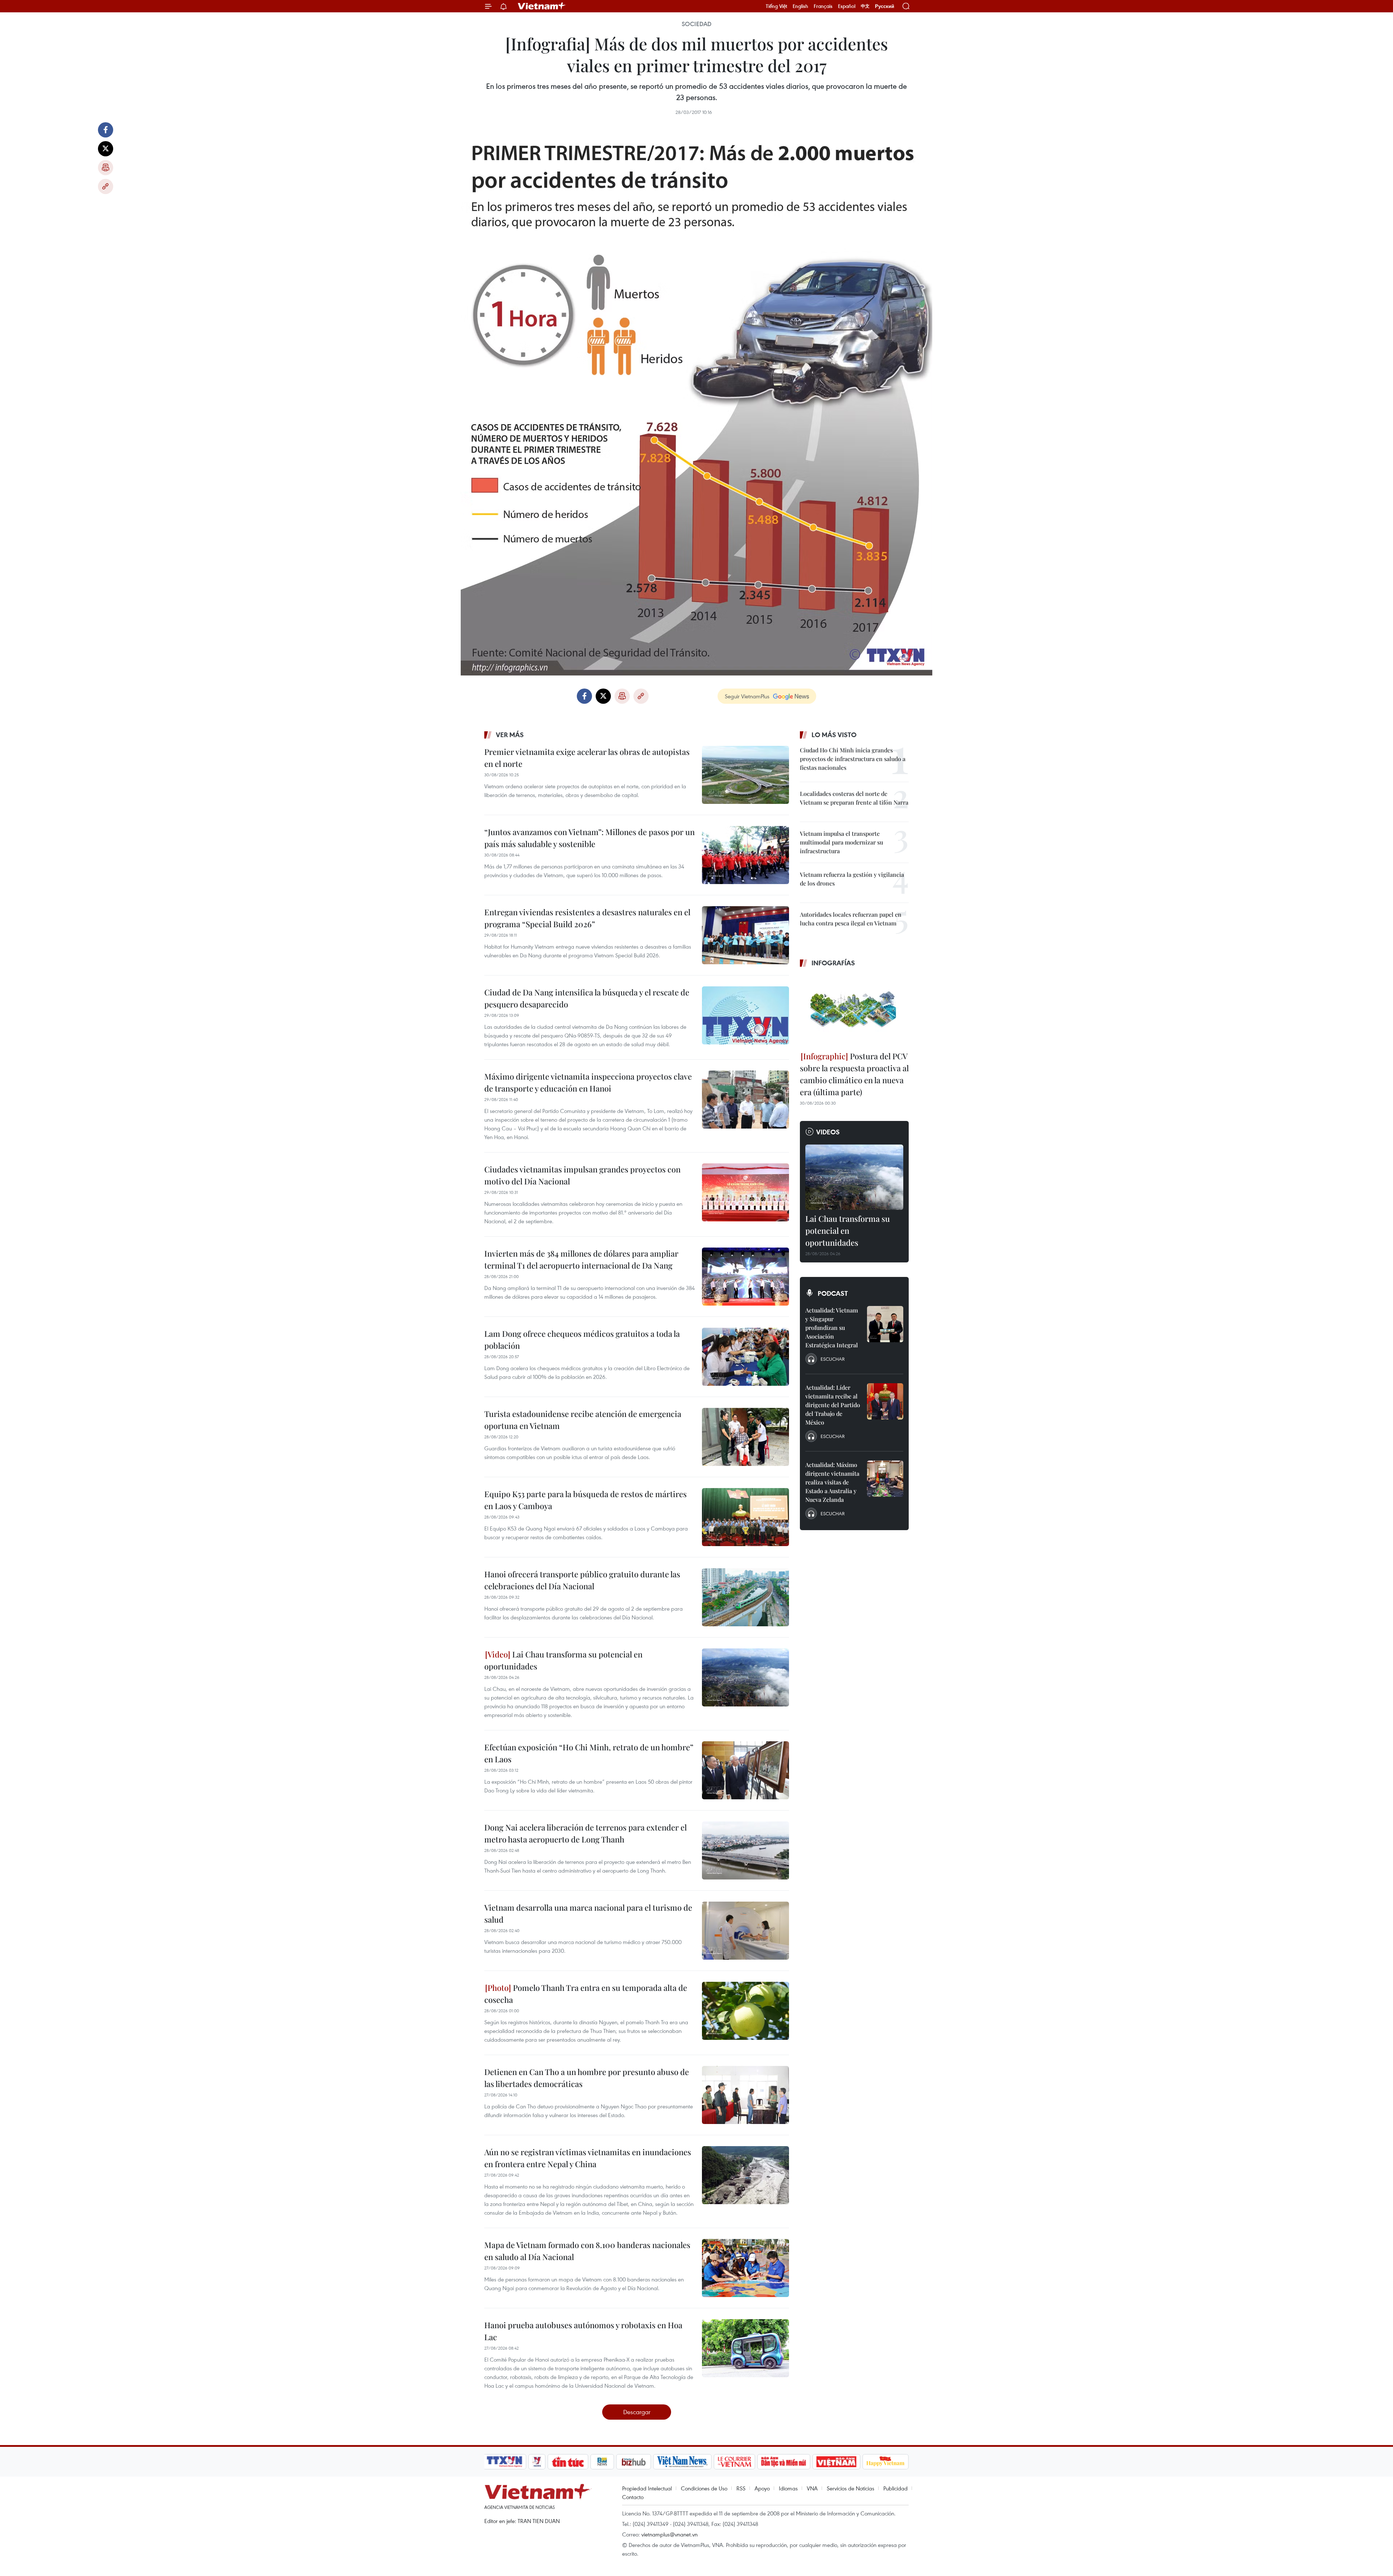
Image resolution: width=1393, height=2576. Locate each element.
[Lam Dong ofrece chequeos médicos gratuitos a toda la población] (745, 1357)
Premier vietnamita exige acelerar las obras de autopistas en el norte (587, 758)
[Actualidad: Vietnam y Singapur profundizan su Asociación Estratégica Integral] (885, 1324)
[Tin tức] (568, 2462)
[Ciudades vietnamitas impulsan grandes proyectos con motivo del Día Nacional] (745, 1192)
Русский (885, 6)
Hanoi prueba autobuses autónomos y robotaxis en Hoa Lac (583, 2331)
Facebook (106, 130)
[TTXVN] (505, 2462)
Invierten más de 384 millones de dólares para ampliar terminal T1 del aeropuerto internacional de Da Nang (581, 1259)
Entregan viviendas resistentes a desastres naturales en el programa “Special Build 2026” (587, 918)
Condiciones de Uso (704, 2488)
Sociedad (696, 24)
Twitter (106, 149)
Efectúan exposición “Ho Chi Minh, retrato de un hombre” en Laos (589, 1753)
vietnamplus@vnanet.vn (669, 2534)
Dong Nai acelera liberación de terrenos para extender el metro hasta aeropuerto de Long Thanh (585, 1833)
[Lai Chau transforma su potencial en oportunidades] (745, 1677)
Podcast (833, 1293)
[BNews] (602, 2462)
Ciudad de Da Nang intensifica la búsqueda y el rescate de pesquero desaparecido (587, 998)
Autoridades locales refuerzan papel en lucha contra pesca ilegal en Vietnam (851, 919)
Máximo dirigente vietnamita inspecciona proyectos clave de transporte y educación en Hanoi (588, 1082)
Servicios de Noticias (850, 2488)
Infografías (833, 963)
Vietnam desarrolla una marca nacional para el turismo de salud (588, 1913)
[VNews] (537, 2462)
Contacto (633, 2497)
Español (847, 6)
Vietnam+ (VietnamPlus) (542, 6)
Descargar (637, 2412)
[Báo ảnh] (836, 2462)
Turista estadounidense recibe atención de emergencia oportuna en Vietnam (583, 1420)
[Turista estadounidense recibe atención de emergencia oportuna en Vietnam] (745, 1437)
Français (823, 6)
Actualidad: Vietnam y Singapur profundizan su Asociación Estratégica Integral (832, 1328)
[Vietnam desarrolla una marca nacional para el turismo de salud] (745, 1931)
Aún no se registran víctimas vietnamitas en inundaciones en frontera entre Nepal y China (588, 2158)
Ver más (510, 735)
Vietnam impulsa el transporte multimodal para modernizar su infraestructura (841, 842)
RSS (741, 2488)
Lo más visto (834, 735)
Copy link (106, 186)
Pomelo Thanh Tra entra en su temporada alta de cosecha (586, 1994)
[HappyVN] (885, 2462)
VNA (812, 2488)
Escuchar (833, 1359)
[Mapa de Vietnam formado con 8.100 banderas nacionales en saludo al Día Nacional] (745, 2268)
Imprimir (106, 168)
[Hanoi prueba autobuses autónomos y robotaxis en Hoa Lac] (745, 2348)
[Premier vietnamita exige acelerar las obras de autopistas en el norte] (745, 775)
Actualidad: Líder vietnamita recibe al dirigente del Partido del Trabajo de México (833, 1405)
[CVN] (734, 2462)
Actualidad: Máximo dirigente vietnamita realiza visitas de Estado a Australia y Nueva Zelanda (832, 1482)
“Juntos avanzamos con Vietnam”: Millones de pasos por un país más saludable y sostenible (589, 838)
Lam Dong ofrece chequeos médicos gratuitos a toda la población (582, 1340)
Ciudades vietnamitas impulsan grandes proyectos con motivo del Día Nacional (582, 1175)
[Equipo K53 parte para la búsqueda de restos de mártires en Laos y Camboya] (745, 1517)
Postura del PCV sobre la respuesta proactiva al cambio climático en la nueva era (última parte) (854, 1074)
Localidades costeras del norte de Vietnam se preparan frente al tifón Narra (854, 798)
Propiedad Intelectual (647, 2488)
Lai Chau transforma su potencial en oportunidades (563, 1660)
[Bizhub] (633, 2462)
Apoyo (762, 2488)
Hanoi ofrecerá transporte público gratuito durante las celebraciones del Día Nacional (582, 1580)
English (800, 6)
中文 (865, 6)
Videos (828, 1132)
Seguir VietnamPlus (747, 696)
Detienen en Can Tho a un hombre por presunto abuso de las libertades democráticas (587, 2078)
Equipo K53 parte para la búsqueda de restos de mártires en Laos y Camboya (585, 1500)
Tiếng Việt (776, 6)
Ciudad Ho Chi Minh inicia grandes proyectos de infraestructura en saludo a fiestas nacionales (853, 759)
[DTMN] (784, 2462)
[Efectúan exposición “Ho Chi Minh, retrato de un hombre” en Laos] (745, 1770)
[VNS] (682, 2462)
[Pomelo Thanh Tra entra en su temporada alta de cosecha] (745, 2011)
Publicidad (895, 2488)
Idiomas (788, 2488)
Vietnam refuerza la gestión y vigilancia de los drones (852, 879)
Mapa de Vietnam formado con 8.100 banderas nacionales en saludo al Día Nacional (587, 2251)
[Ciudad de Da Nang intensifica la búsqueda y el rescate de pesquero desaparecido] (745, 1015)
